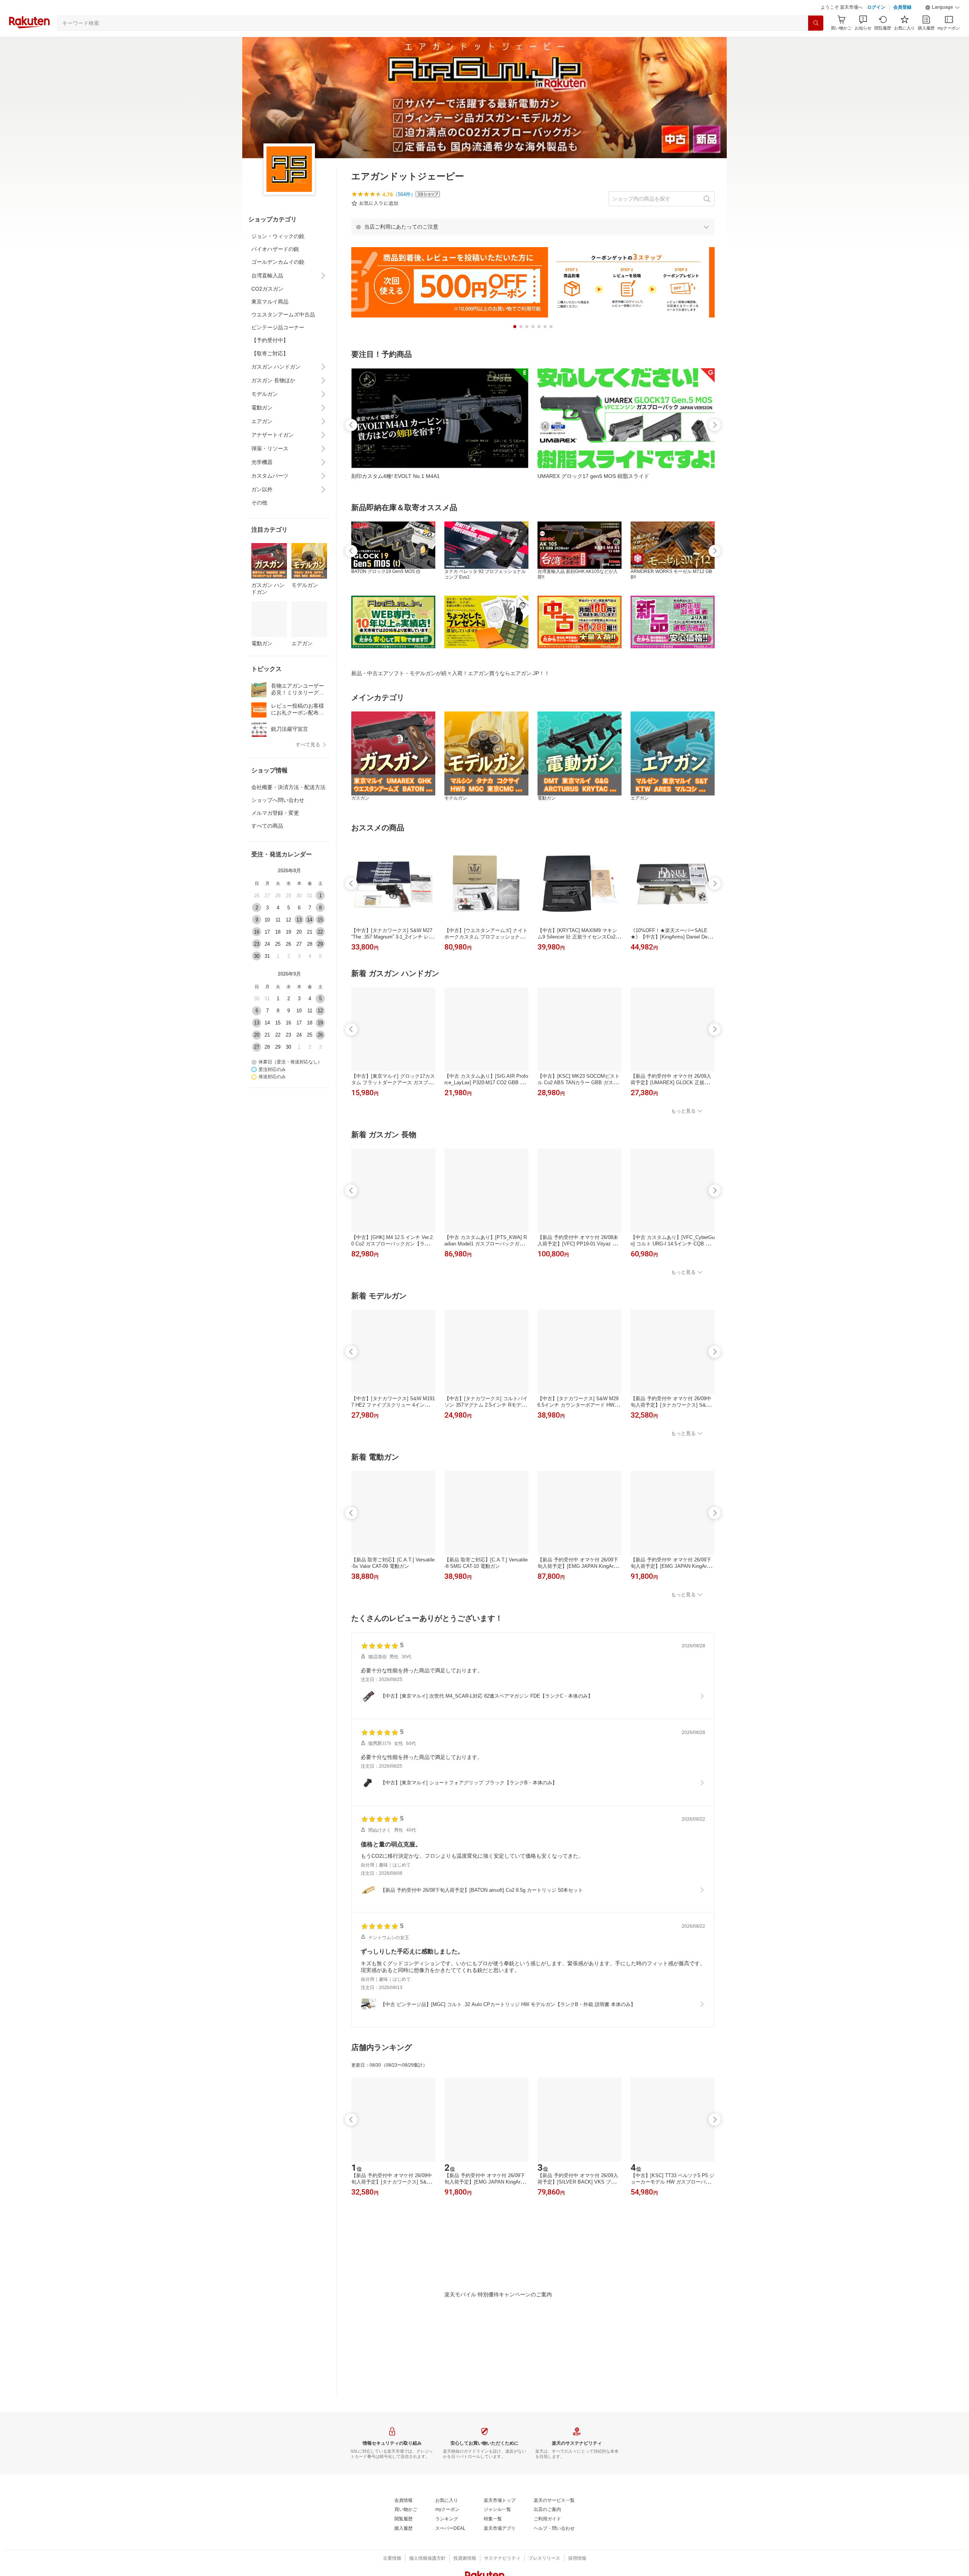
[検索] (816, 42)
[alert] (533, 246)
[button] (943, 26)
